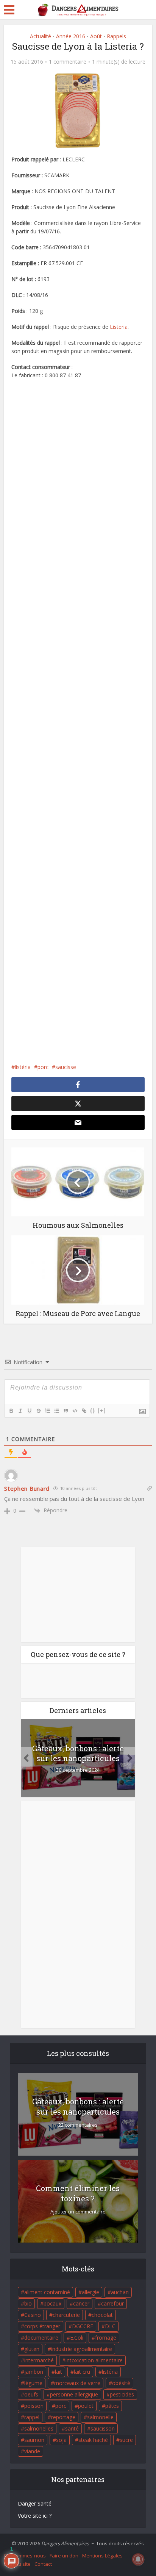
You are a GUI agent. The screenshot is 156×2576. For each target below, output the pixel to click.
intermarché (39, 2360)
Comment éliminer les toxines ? (78, 2193)
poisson (34, 2406)
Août (96, 36)
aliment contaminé (47, 2292)
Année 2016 (71, 36)
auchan (120, 2292)
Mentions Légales (102, 2556)
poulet (86, 2406)
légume (33, 2383)
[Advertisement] (78, 721)
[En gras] (11, 1411)
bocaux (52, 2303)
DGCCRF (83, 2326)
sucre (126, 2440)
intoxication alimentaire (94, 2360)
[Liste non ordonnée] (56, 1411)
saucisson (103, 2428)
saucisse (66, 1067)
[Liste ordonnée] (47, 1411)
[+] (102, 1411)
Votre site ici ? (35, 2516)
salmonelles (39, 2428)
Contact (43, 2564)
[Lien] (84, 1411)
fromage (106, 2338)
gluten (32, 2349)
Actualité (41, 36)
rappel (32, 2417)
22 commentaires (78, 2125)
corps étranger (42, 2326)
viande (32, 2451)
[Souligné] (29, 1411)
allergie (90, 2292)
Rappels (116, 36)
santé (72, 2428)
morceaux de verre (77, 2383)
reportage (63, 2417)
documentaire (41, 2338)
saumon (34, 2440)
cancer (81, 2303)
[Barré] (38, 1411)
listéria (23, 1067)
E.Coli (77, 2338)
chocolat (102, 2315)
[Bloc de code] (75, 1411)
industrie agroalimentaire (82, 2349)
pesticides (122, 2394)
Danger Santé (35, 2503)
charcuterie (66, 2315)
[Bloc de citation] (66, 1411)
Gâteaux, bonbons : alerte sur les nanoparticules (78, 1753)
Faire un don (64, 2556)
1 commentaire (68, 62)
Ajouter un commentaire (78, 2212)
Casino (33, 2315)
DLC (110, 2326)
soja (61, 2440)
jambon (34, 2372)
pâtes (112, 2406)
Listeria (119, 327)
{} (93, 1411)
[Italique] (20, 1411)
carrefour (112, 2303)
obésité (121, 2383)
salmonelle (100, 2417)
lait (58, 2372)
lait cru (82, 2372)
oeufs (31, 2394)
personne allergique (74, 2394)
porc (43, 1067)
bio (28, 2303)
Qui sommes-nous (25, 2556)
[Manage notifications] (138, 2559)
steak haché (93, 2440)
